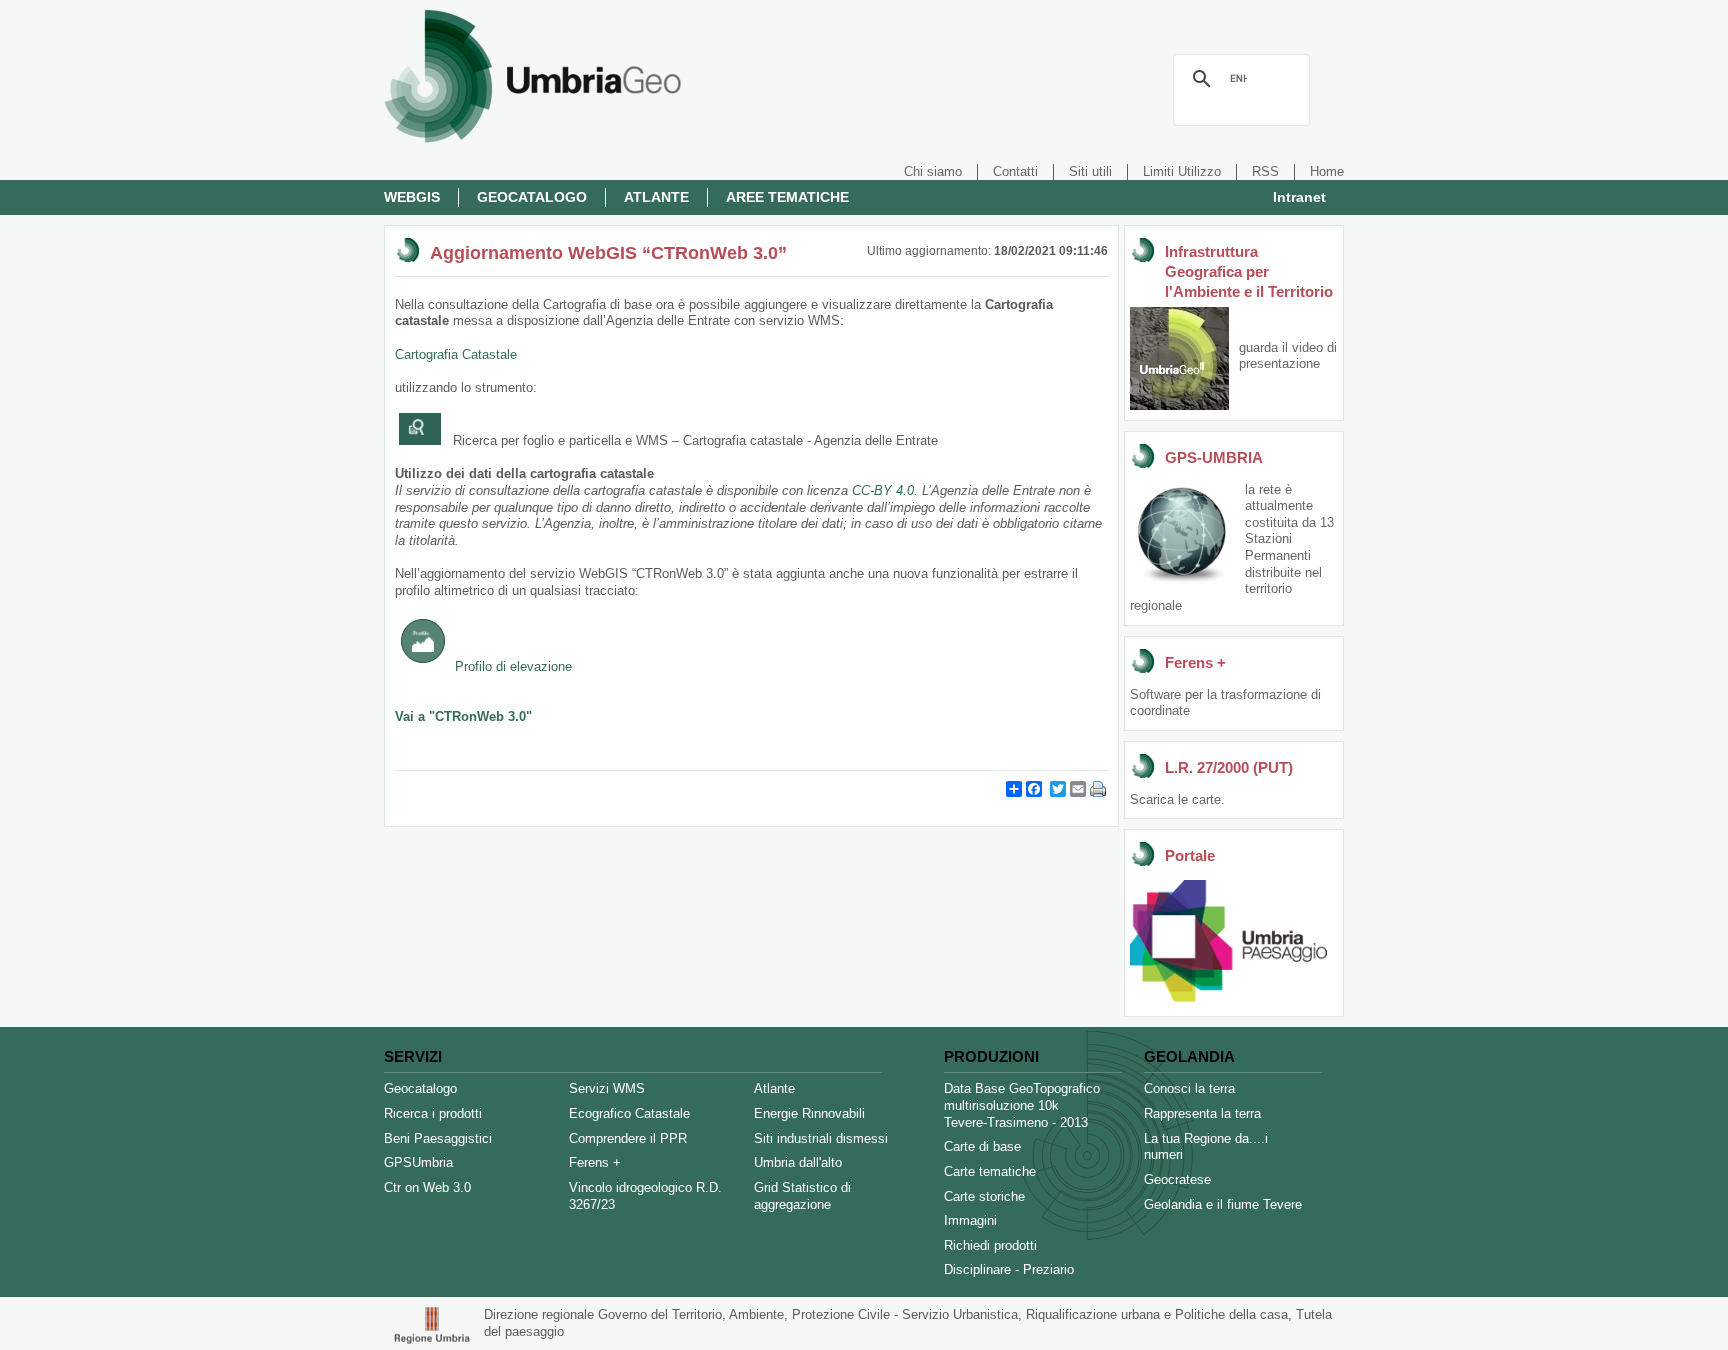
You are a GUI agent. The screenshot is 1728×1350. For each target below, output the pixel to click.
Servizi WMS (607, 1088)
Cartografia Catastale (456, 354)
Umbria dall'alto (798, 1162)
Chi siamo (933, 171)
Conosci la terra (1189, 1088)
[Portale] (1228, 1001)
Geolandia (1189, 1056)
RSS (1265, 171)
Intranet (1299, 197)
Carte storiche (984, 1196)
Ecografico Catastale (629, 1113)
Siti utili (1090, 171)
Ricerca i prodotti (433, 1113)
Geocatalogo (532, 197)
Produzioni (991, 1056)
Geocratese (1177, 1179)
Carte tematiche (990, 1171)
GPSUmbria (418, 1162)
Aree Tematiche (787, 197)
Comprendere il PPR (628, 1138)
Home (1327, 171)
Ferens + (1195, 662)
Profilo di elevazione (513, 666)
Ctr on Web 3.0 (427, 1187)
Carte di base (982, 1146)
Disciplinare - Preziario (1009, 1269)
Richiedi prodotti (990, 1245)
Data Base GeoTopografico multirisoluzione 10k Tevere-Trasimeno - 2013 (1022, 1105)
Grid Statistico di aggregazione (802, 1196)
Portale (1190, 855)
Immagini (970, 1220)
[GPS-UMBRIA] (1182, 582)
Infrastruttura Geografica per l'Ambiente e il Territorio (1249, 271)
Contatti (1015, 171)
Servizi (413, 1056)
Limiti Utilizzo (1182, 171)
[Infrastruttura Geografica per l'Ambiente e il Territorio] (1179, 405)
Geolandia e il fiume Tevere (1223, 1204)
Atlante (656, 197)
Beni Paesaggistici (438, 1138)
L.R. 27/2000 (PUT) (1229, 767)
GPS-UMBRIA (1214, 457)
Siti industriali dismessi (821, 1138)
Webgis (412, 197)
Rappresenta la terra (1202, 1113)
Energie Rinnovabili (809, 1113)
